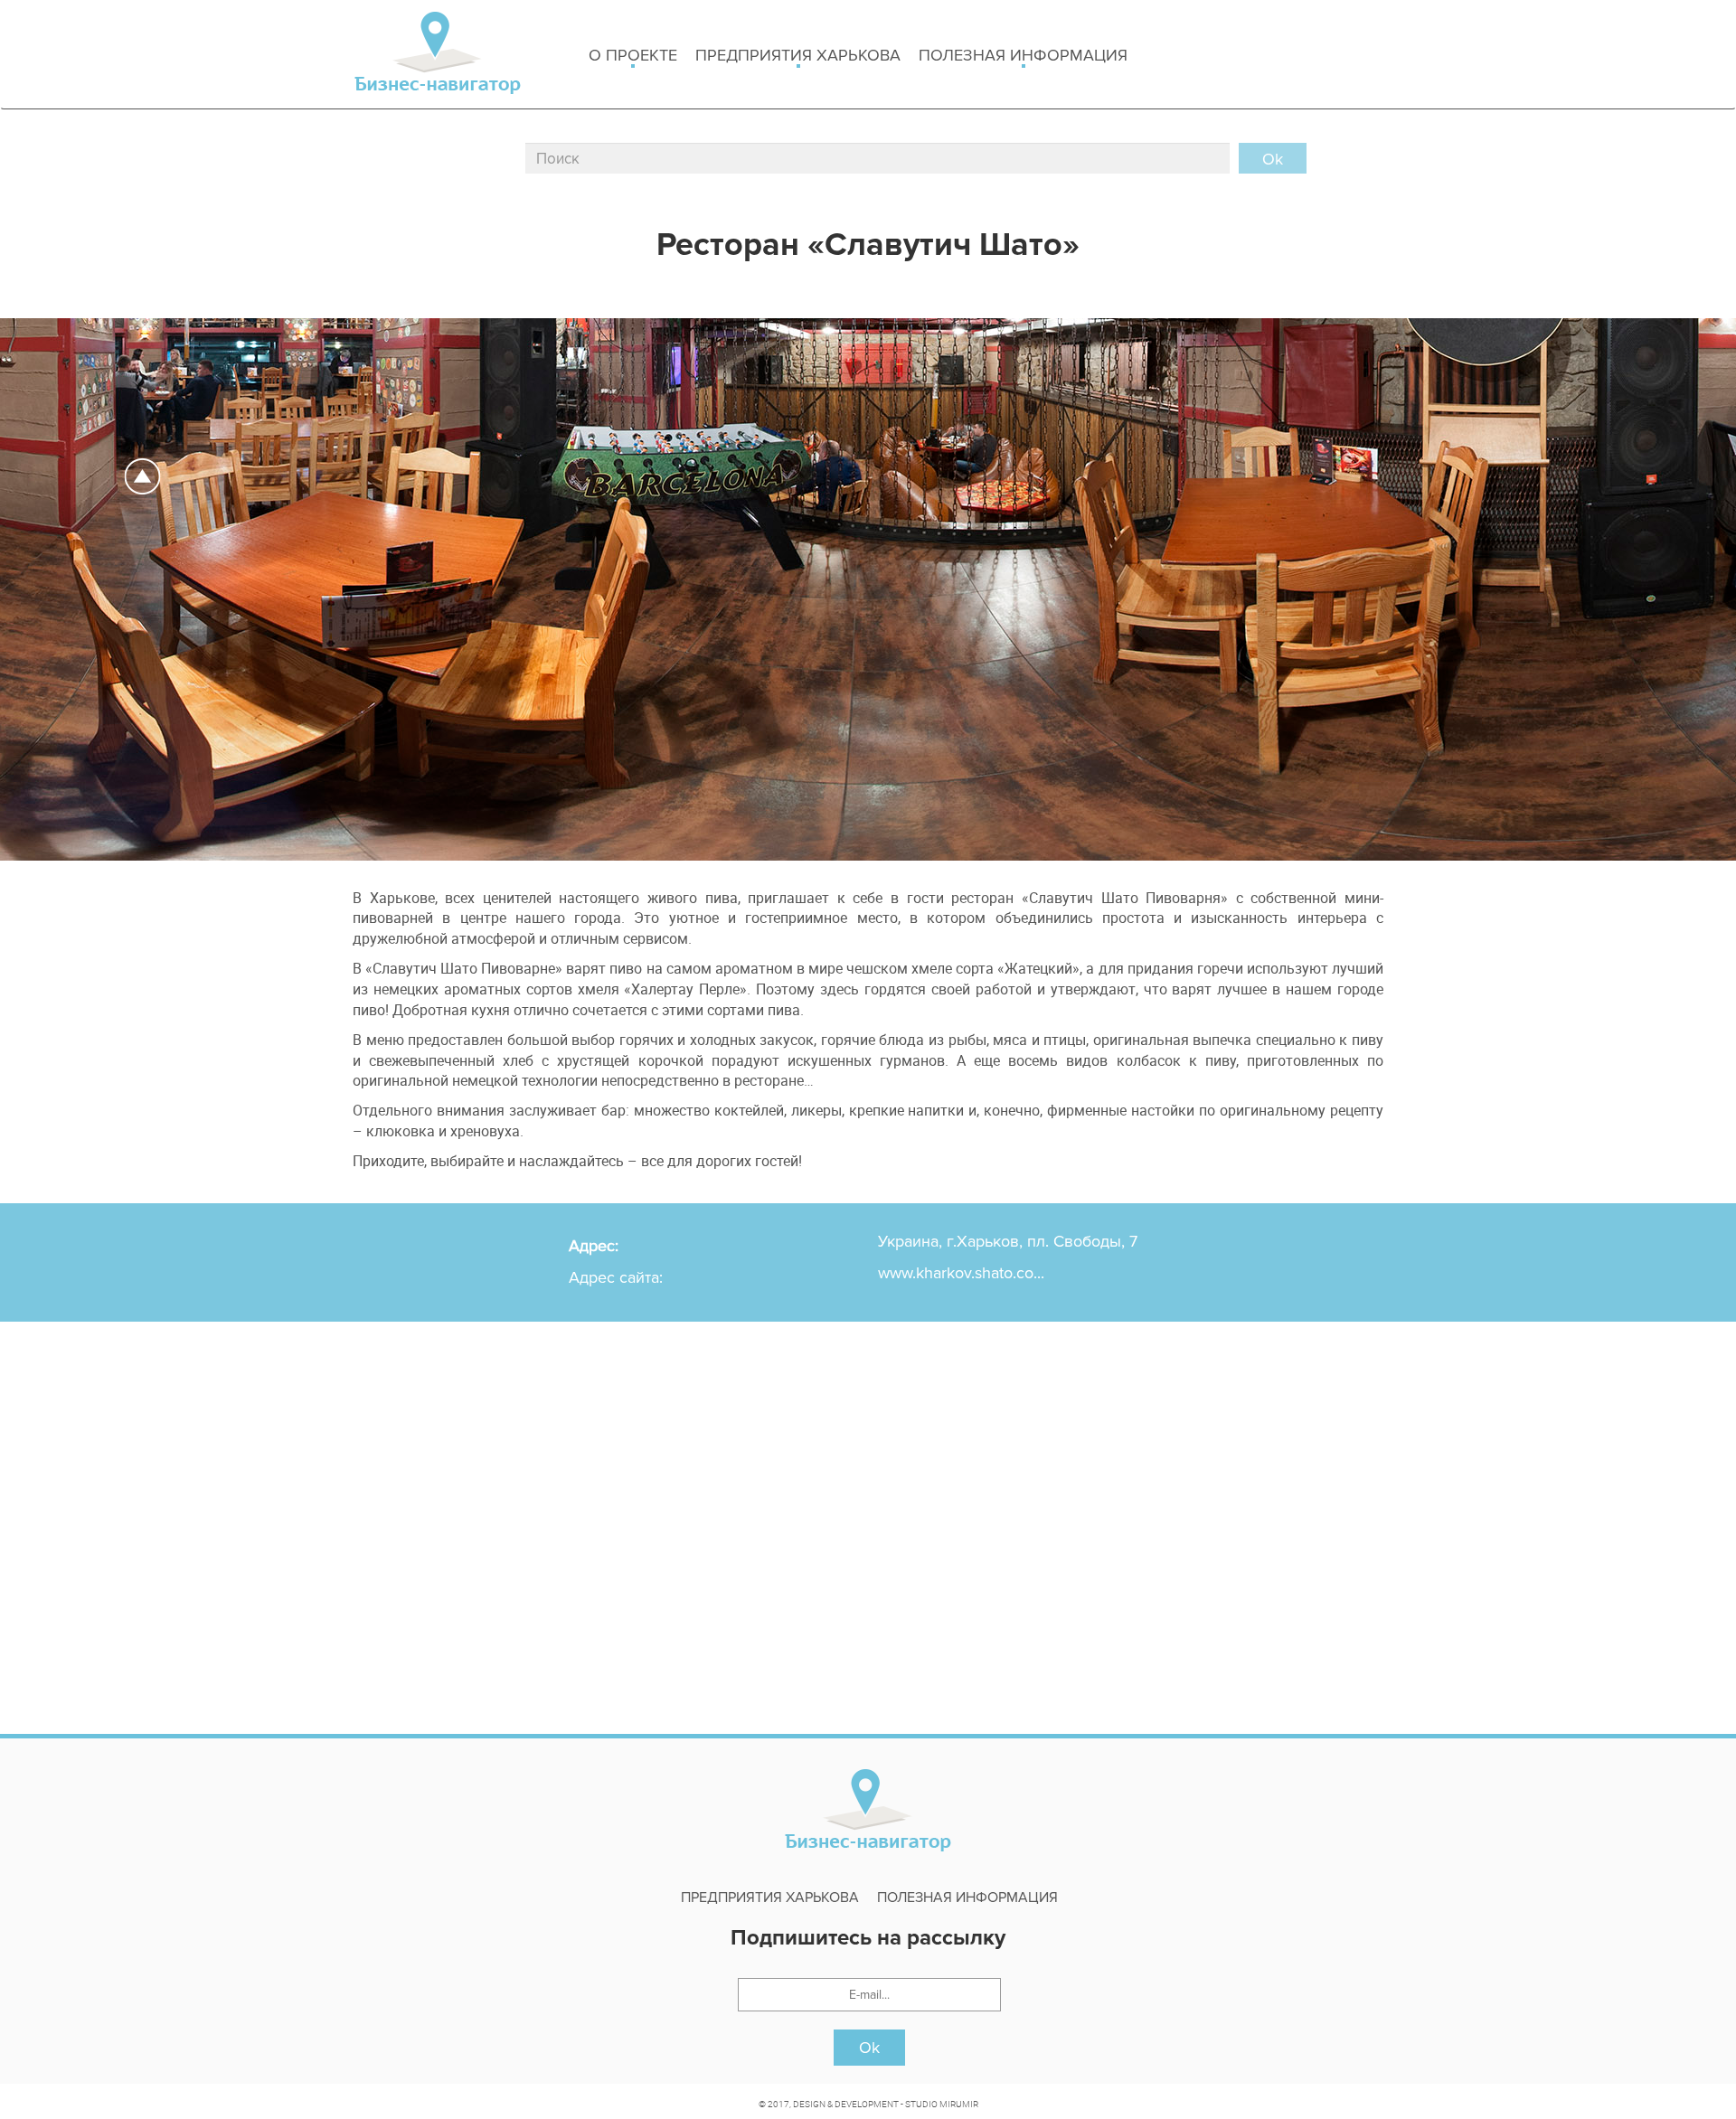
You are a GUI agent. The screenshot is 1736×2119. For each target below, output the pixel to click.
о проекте (633, 55)
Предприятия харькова (798, 55)
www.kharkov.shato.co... (961, 1273)
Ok (869, 2048)
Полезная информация (1023, 55)
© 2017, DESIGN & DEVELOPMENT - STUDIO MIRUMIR (868, 2104)
